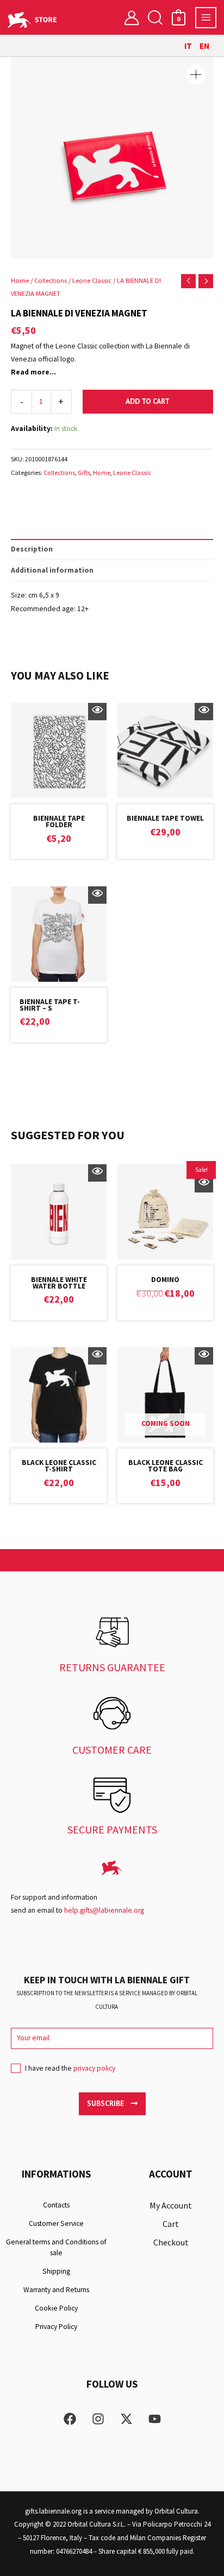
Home (20, 280)
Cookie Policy (56, 2308)
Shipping (56, 2271)
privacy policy (94, 2068)
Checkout (171, 2242)
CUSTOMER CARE (112, 1750)
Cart (171, 2224)
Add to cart (148, 401)
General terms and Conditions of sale (56, 2247)
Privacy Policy (56, 2327)
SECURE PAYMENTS (112, 1829)
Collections (51, 280)
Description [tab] (32, 549)
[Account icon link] (132, 17)
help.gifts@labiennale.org (104, 1910)
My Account (171, 2205)
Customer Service (56, 2223)
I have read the (70, 2068)
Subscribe (106, 2103)
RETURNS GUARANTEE (112, 1667)
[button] (155, 18)
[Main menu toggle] (206, 18)
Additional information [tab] (52, 570)
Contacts (56, 2205)
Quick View (97, 712)
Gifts (84, 472)
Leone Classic (92, 280)
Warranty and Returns (56, 2290)
